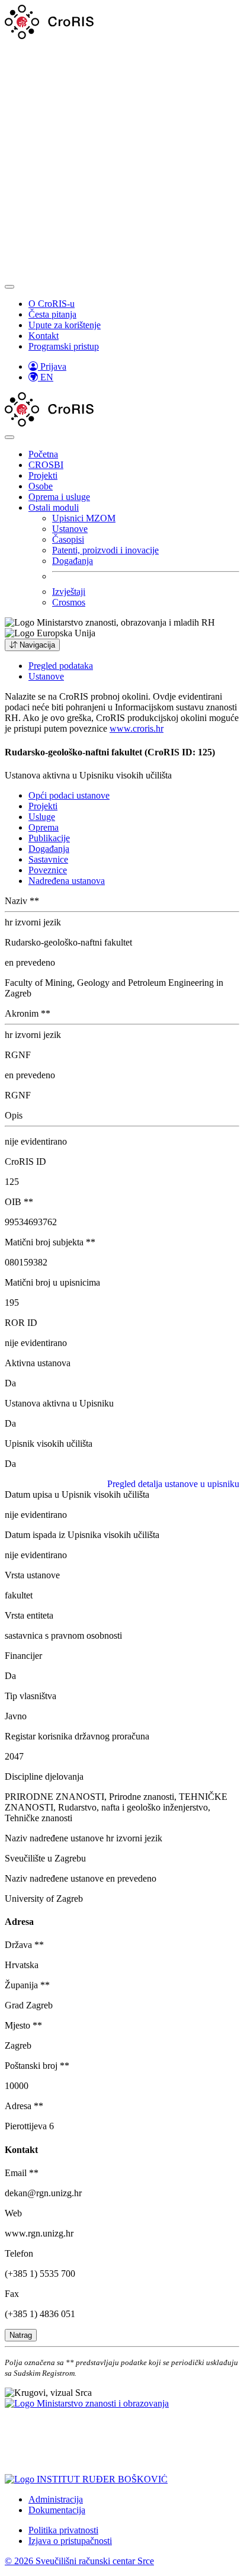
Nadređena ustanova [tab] (67, 881)
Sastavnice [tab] (48, 859)
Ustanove (70, 529)
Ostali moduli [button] (54, 507)
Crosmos (69, 602)
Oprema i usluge (59, 497)
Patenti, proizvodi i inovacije (105, 550)
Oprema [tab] (44, 827)
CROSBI (46, 465)
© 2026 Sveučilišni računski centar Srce (79, 2561)
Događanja (73, 561)
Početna (43, 454)
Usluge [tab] (42, 817)
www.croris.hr (137, 728)
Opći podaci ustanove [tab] (69, 795)
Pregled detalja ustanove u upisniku (173, 1484)
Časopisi (68, 539)
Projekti (43, 475)
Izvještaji (69, 592)
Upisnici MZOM (84, 518)
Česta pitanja (52, 314)
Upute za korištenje (65, 325)
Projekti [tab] (43, 806)
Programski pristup (64, 346)
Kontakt (44, 336)
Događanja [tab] (49, 849)
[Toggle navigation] (9, 287)
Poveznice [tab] (48, 870)
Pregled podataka (61, 666)
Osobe (41, 486)
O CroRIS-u (52, 304)
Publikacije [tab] (49, 838)
